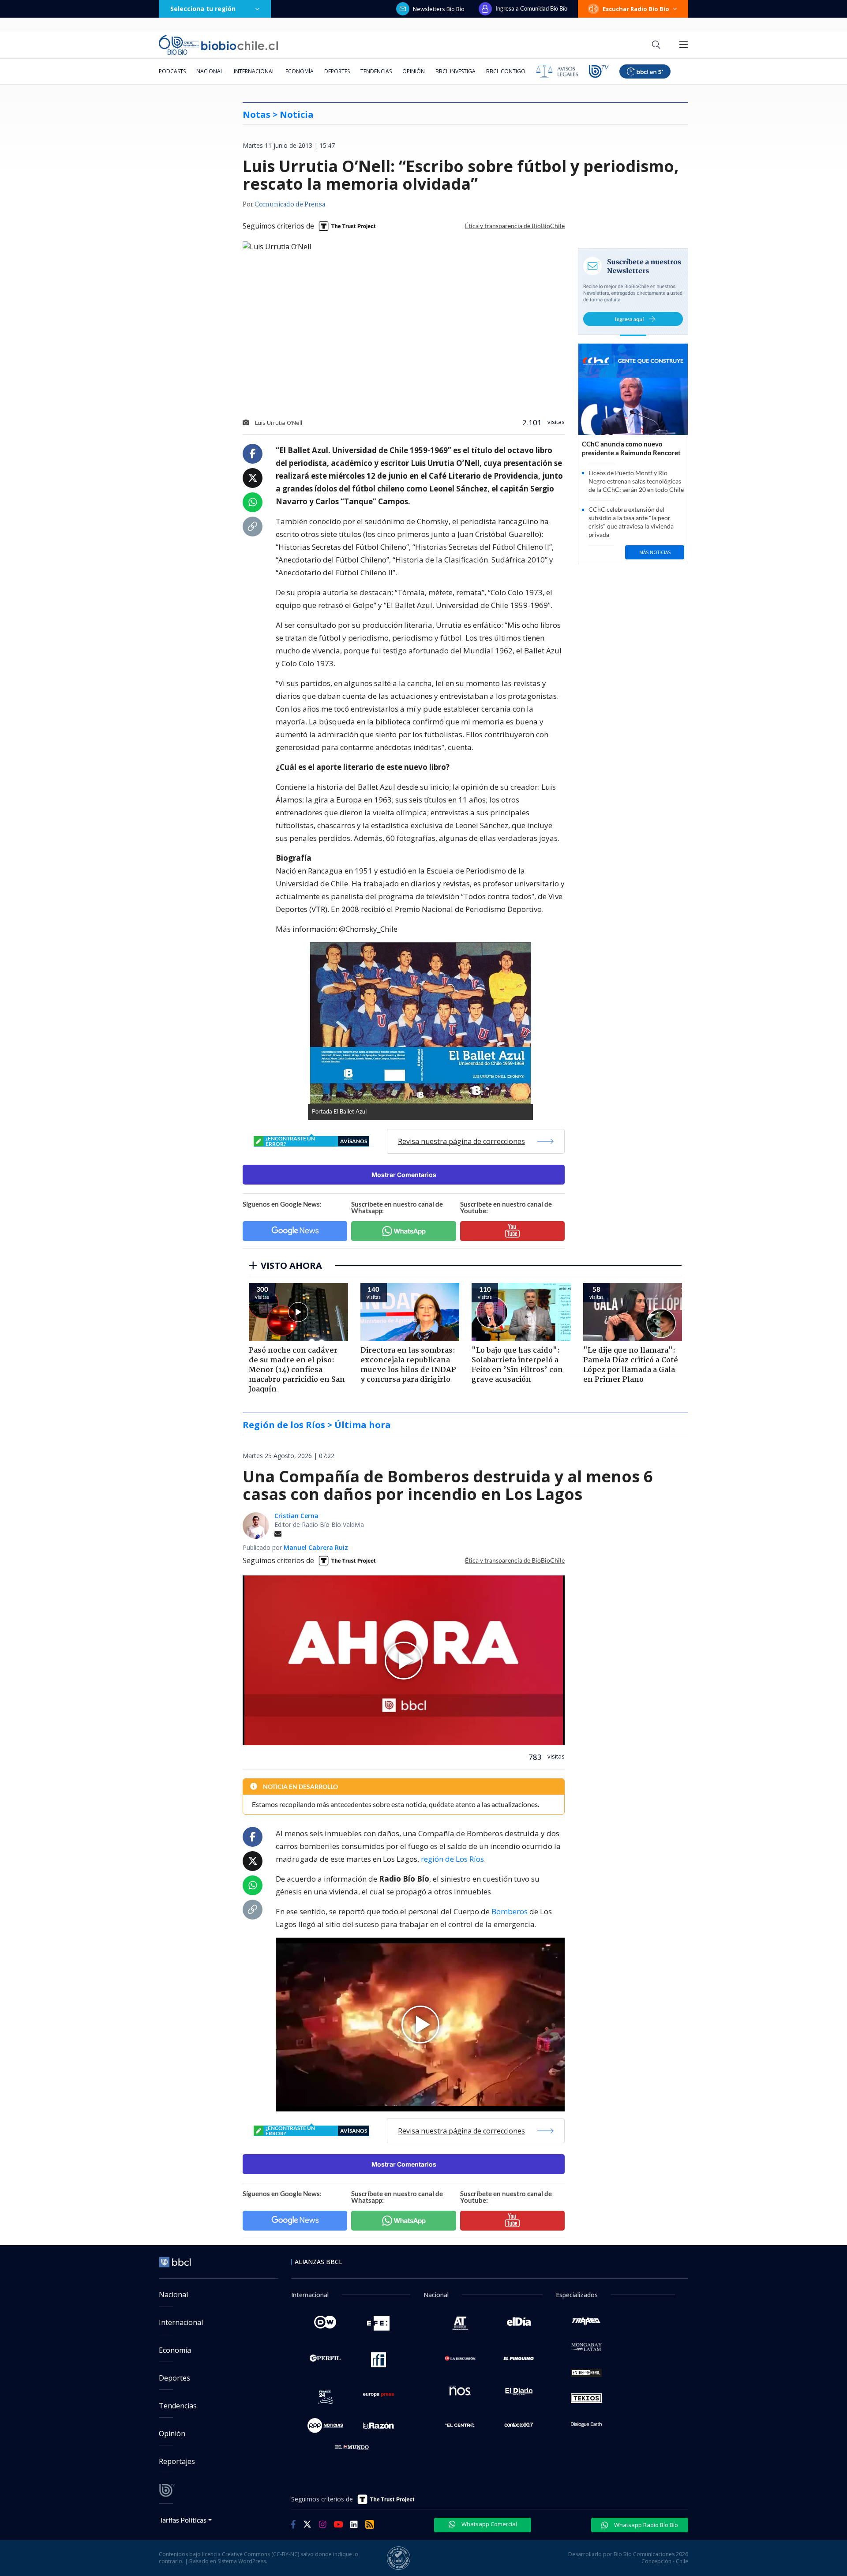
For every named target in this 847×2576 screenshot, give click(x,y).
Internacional (254, 71)
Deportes (337, 71)
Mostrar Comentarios (404, 1175)
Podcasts (172, 71)
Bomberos (510, 1911)
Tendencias (376, 71)
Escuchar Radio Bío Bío (636, 9)
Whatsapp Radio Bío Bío (645, 2525)
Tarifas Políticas (183, 2520)
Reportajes (177, 2461)
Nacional (210, 71)
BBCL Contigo (506, 71)
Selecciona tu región (203, 9)
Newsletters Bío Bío (439, 9)
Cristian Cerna (296, 1516)
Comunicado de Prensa (290, 205)
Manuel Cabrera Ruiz (316, 1547)
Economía (300, 71)
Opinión (414, 71)
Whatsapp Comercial (489, 2524)
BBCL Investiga (455, 71)
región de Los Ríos (452, 1859)
